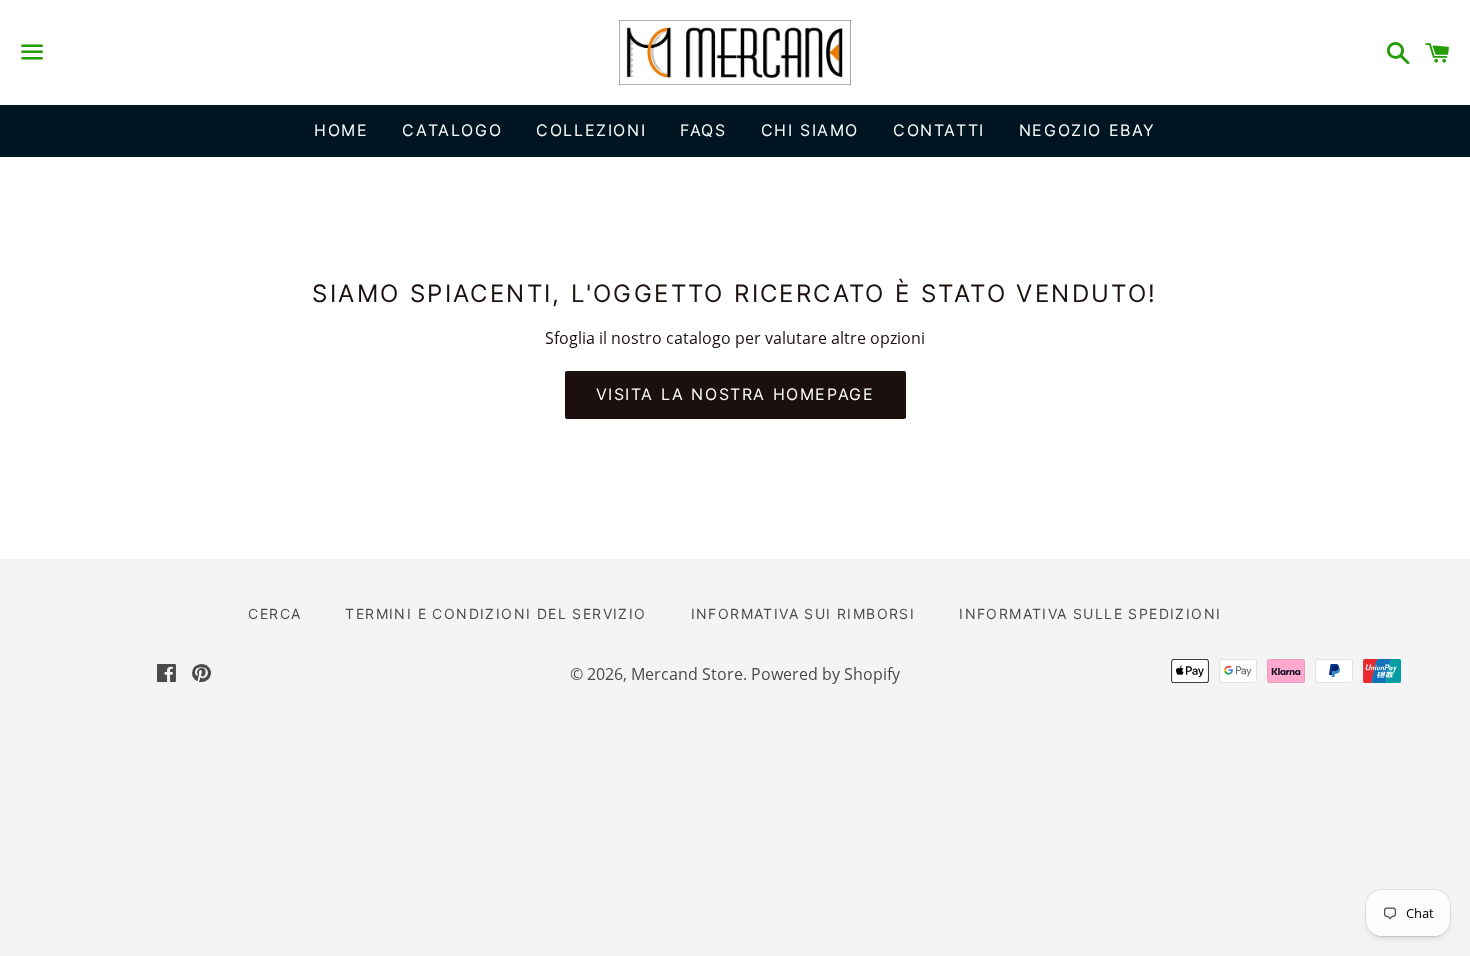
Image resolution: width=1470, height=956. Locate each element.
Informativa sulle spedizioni (1090, 613)
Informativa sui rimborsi (803, 613)
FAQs (703, 130)
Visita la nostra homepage (735, 394)
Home (341, 130)
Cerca (274, 613)
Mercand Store (687, 674)
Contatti (939, 130)
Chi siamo (810, 130)
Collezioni (591, 130)
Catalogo (452, 130)
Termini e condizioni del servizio (495, 613)
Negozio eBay (1087, 130)
